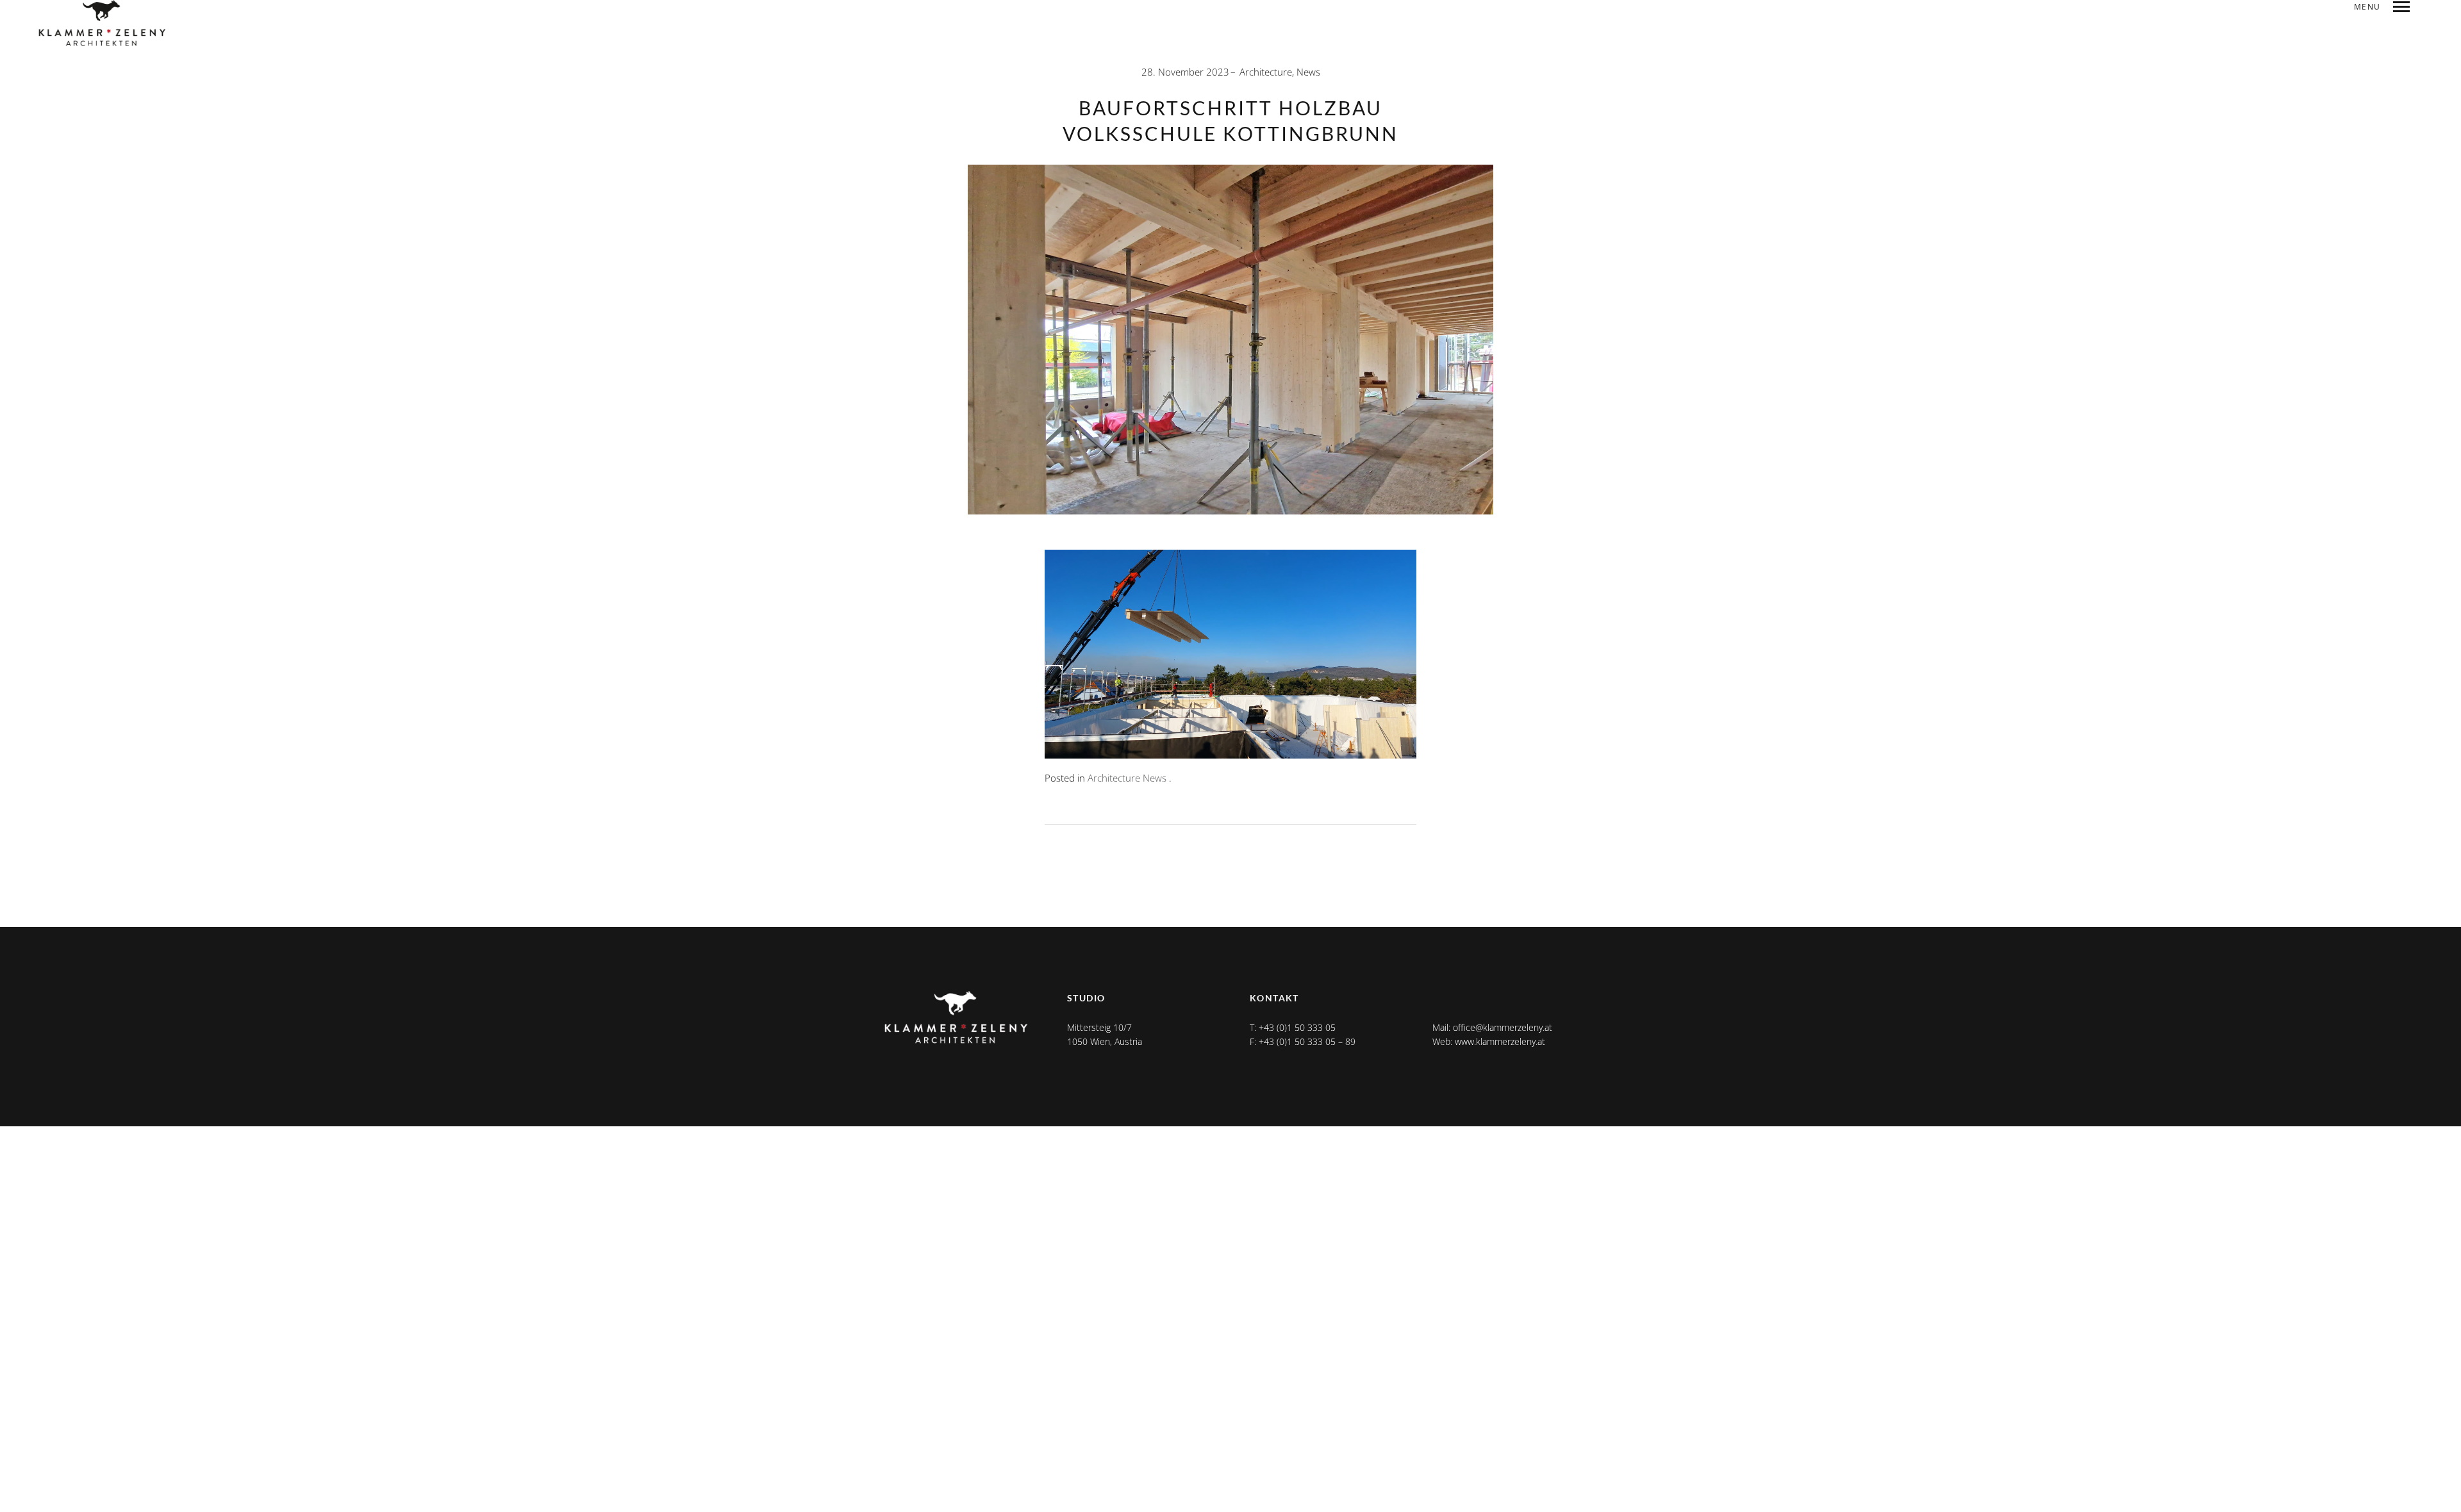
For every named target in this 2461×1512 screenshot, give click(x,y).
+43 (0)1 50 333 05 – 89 (1307, 1041)
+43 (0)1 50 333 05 (1297, 1027)
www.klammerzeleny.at (1500, 1041)
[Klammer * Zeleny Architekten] (103, 24)
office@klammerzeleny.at (1503, 1027)
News (1308, 72)
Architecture (1266, 72)
